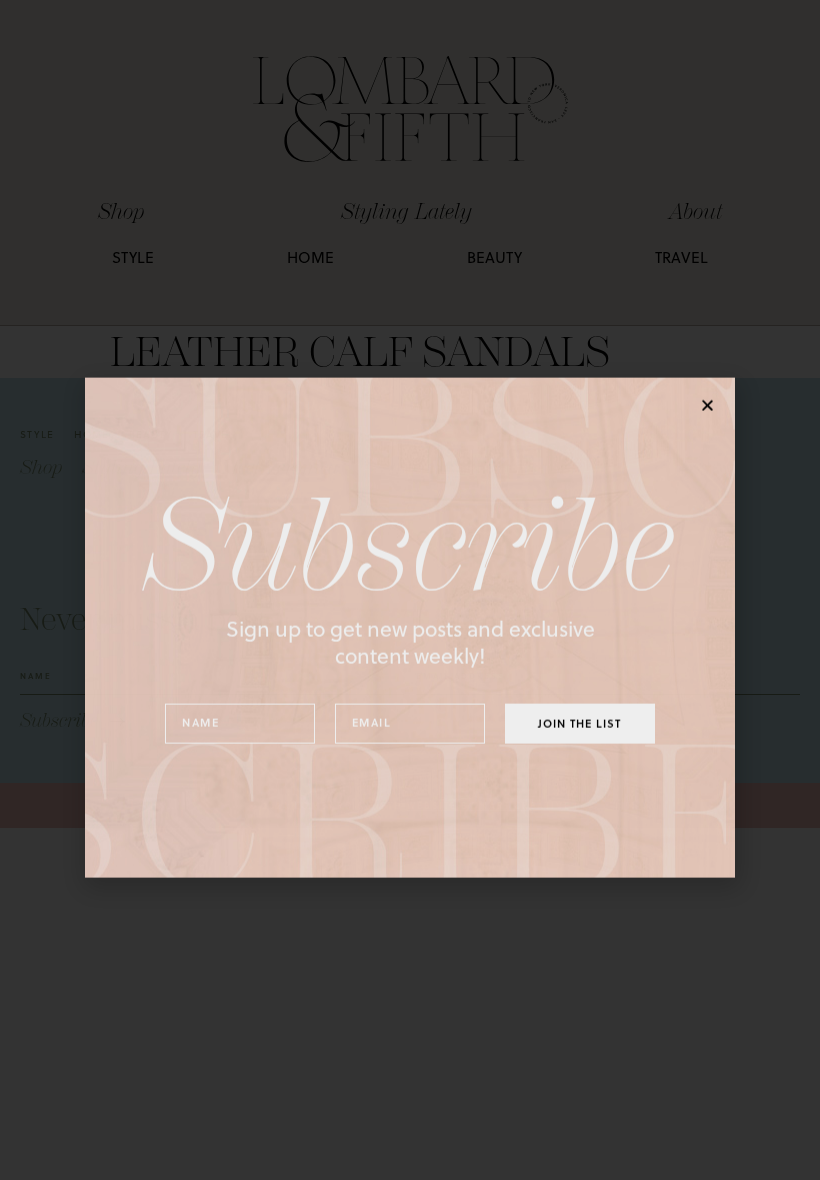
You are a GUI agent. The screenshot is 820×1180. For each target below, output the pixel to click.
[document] (410, 590)
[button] (707, 367)
